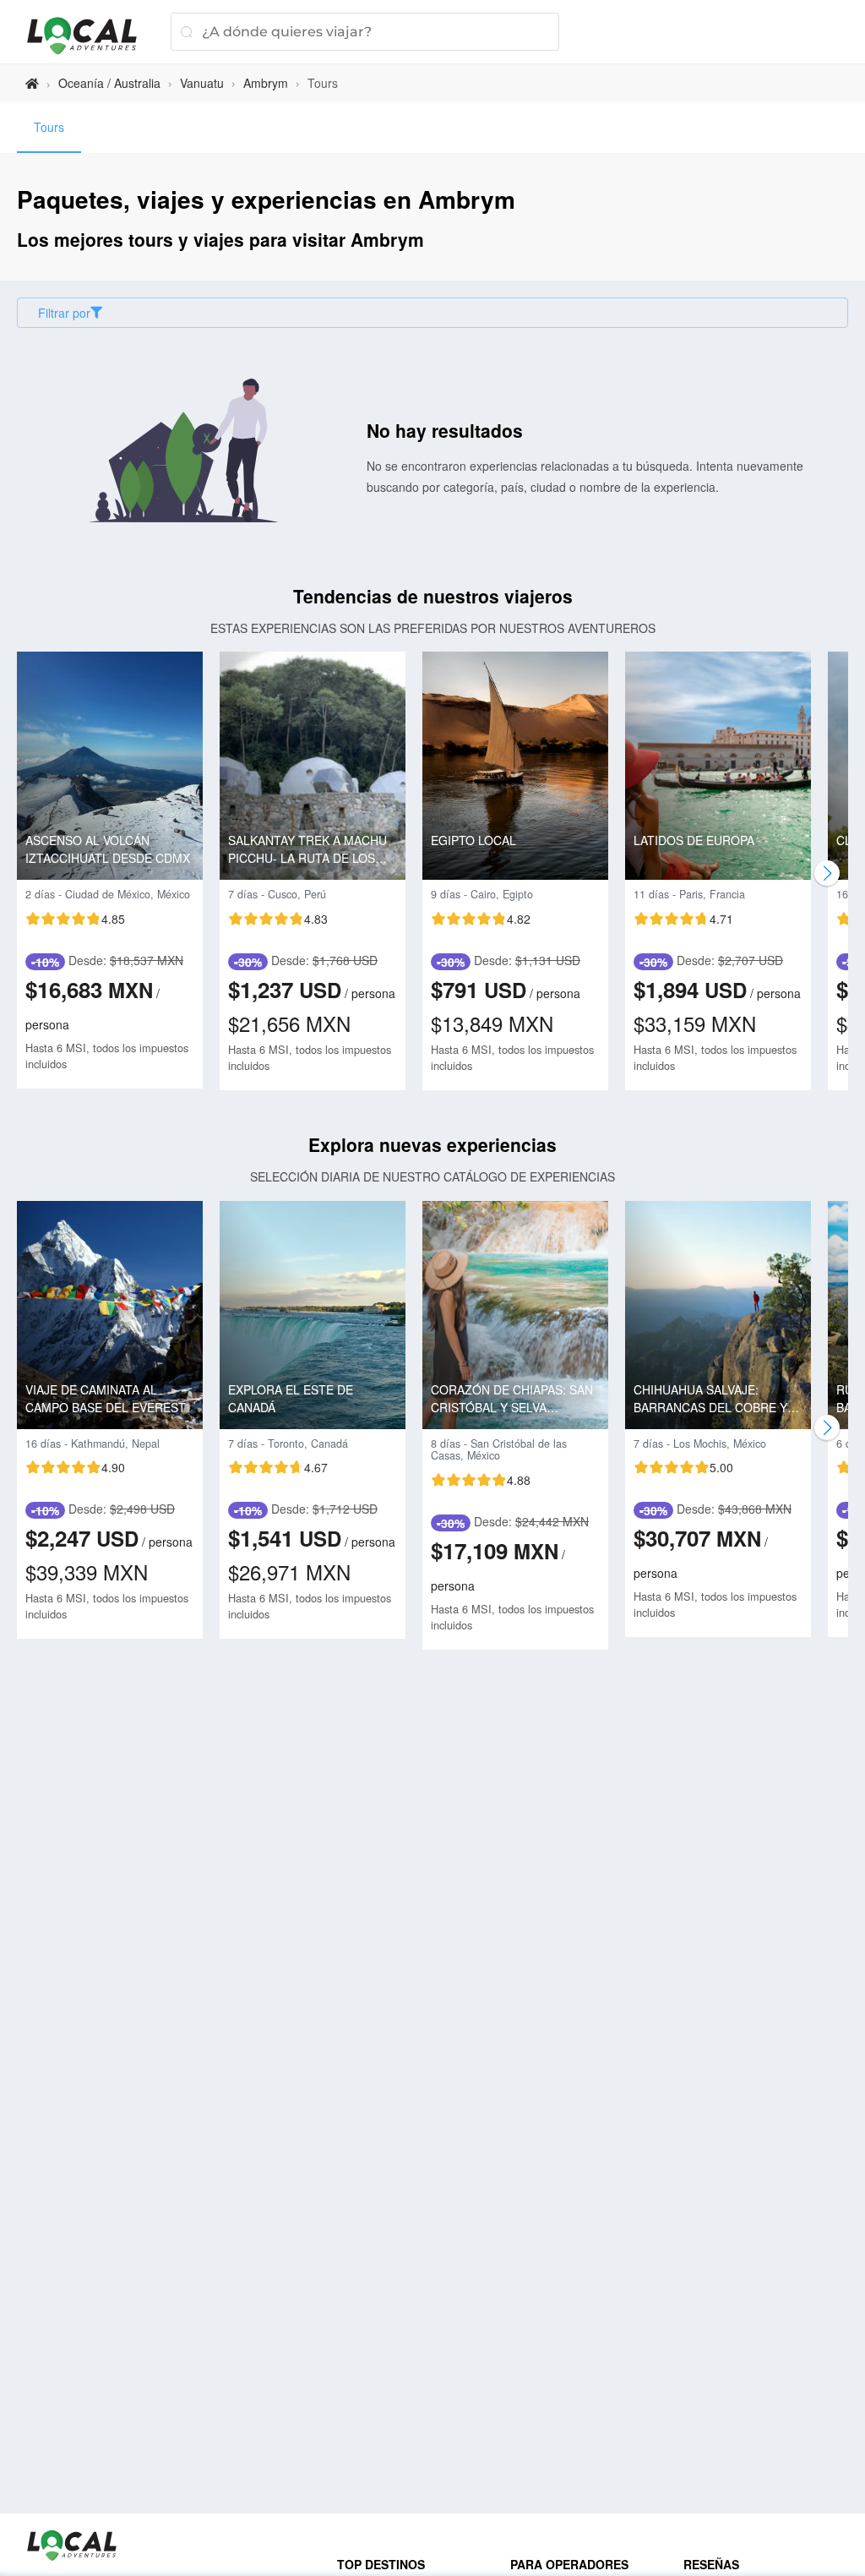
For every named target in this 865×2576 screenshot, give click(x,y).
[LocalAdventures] (90, 36)
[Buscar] (186, 32)
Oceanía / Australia (109, 83)
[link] (32, 83)
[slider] (75, 919)
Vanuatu (202, 83)
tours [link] (323, 83)
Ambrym (266, 83)
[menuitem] (49, 128)
